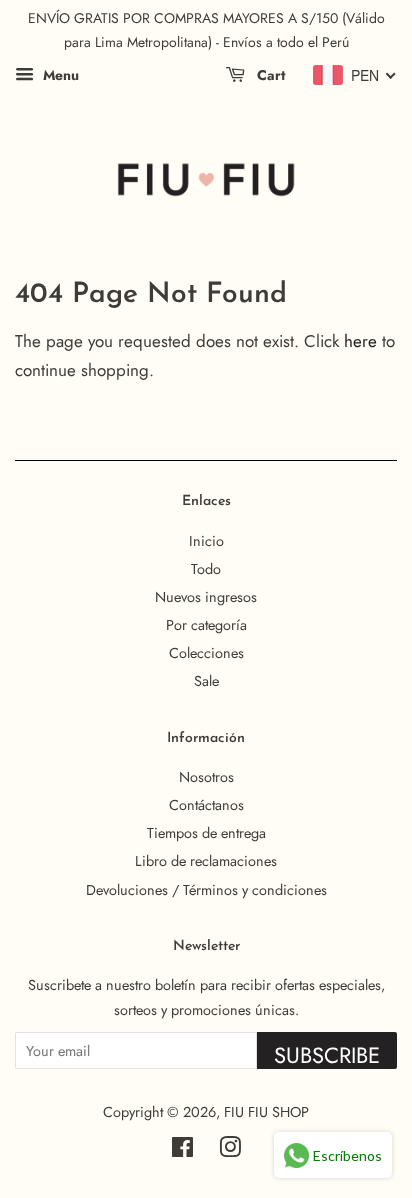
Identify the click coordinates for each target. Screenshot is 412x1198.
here (360, 341)
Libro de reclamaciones (206, 861)
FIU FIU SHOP (266, 1112)
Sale (206, 681)
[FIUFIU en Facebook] (182, 1151)
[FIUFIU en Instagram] (230, 1151)
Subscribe (327, 1054)
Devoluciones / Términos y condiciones (206, 890)
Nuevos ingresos (206, 597)
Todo (206, 569)
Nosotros (206, 777)
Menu (59, 74)
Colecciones (206, 653)
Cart (269, 74)
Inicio (206, 541)
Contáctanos (206, 805)
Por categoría (206, 625)
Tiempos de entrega (206, 833)
